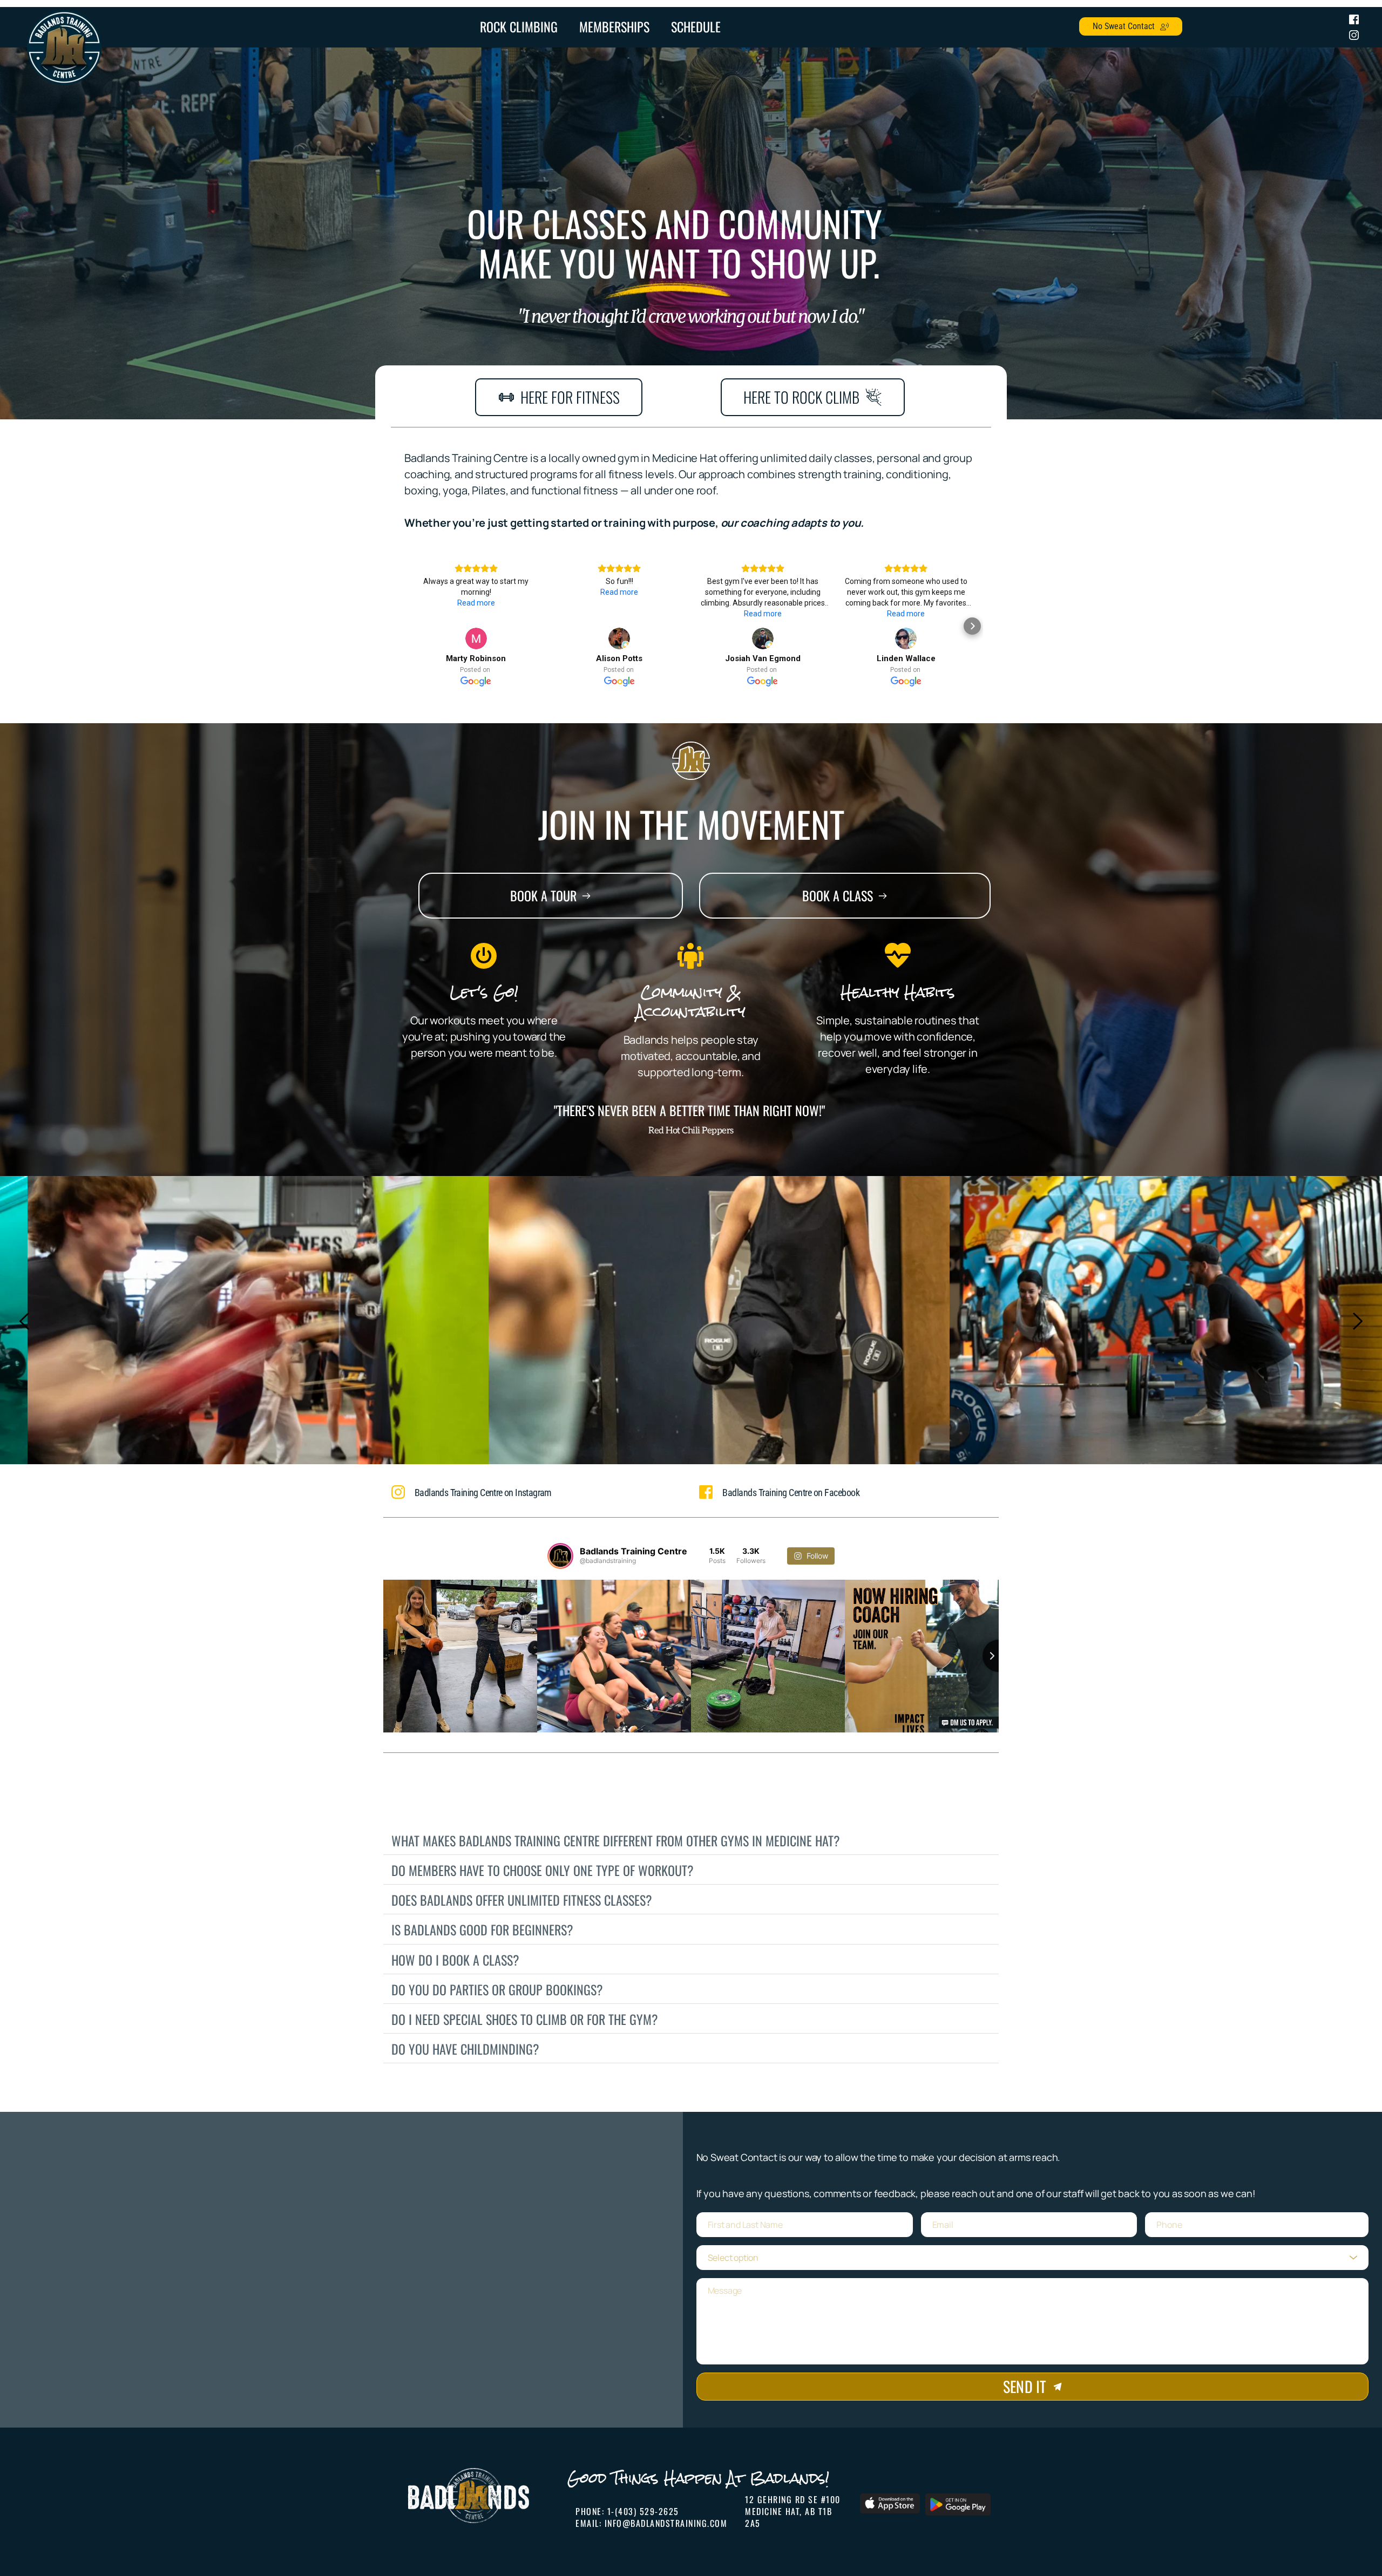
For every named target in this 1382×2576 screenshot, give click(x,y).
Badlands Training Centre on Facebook (791, 1493)
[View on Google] (476, 638)
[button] (410, 626)
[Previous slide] (25, 1321)
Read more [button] (476, 603)
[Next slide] (1357, 1321)
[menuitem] (519, 27)
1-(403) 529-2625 (643, 2511)
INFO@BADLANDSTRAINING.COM (666, 2523)
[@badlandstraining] (560, 1556)
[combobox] (1032, 2258)
